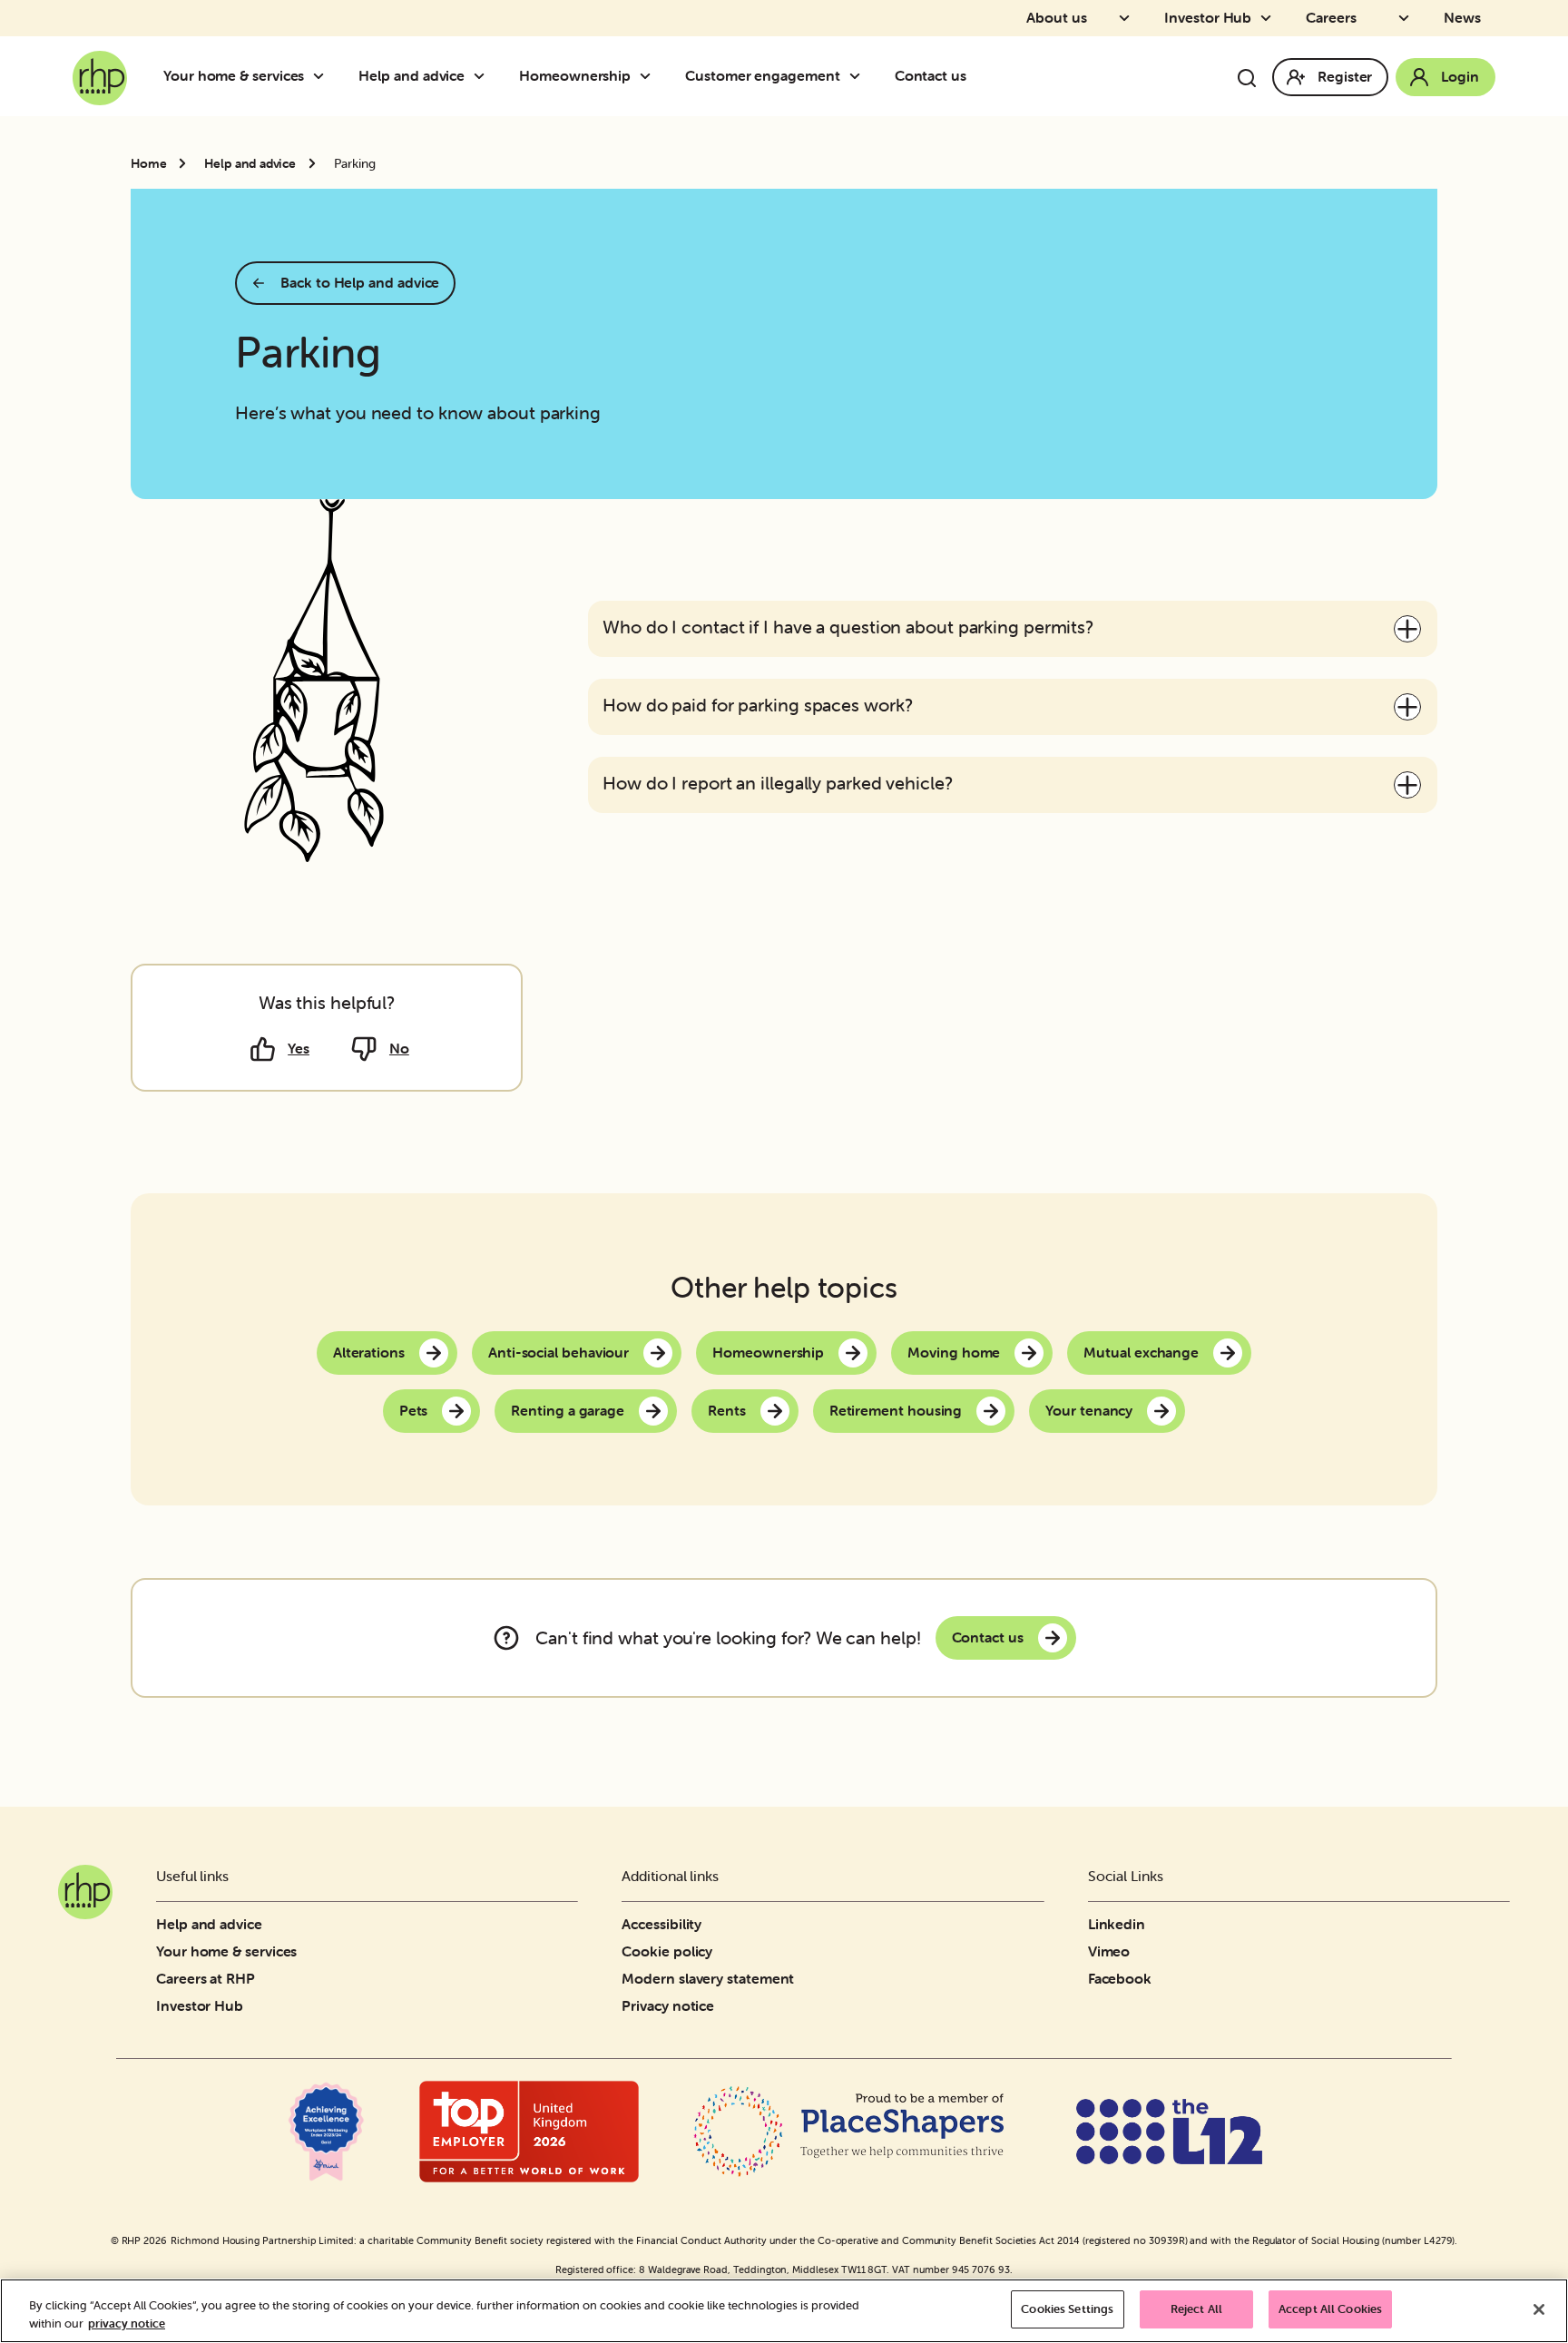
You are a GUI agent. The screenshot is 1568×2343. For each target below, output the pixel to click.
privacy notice (127, 2323)
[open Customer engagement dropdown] (860, 76)
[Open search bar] (1247, 78)
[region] (784, 2311)
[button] (1013, 629)
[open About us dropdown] (1130, 18)
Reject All (1196, 2309)
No (399, 1048)
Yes (299, 1048)
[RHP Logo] (100, 73)
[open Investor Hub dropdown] (1271, 18)
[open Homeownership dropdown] (651, 76)
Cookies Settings (1067, 2309)
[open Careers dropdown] (1409, 18)
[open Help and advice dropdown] (485, 76)
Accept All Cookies (1330, 2309)
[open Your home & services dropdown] (324, 76)
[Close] (1539, 2309)
